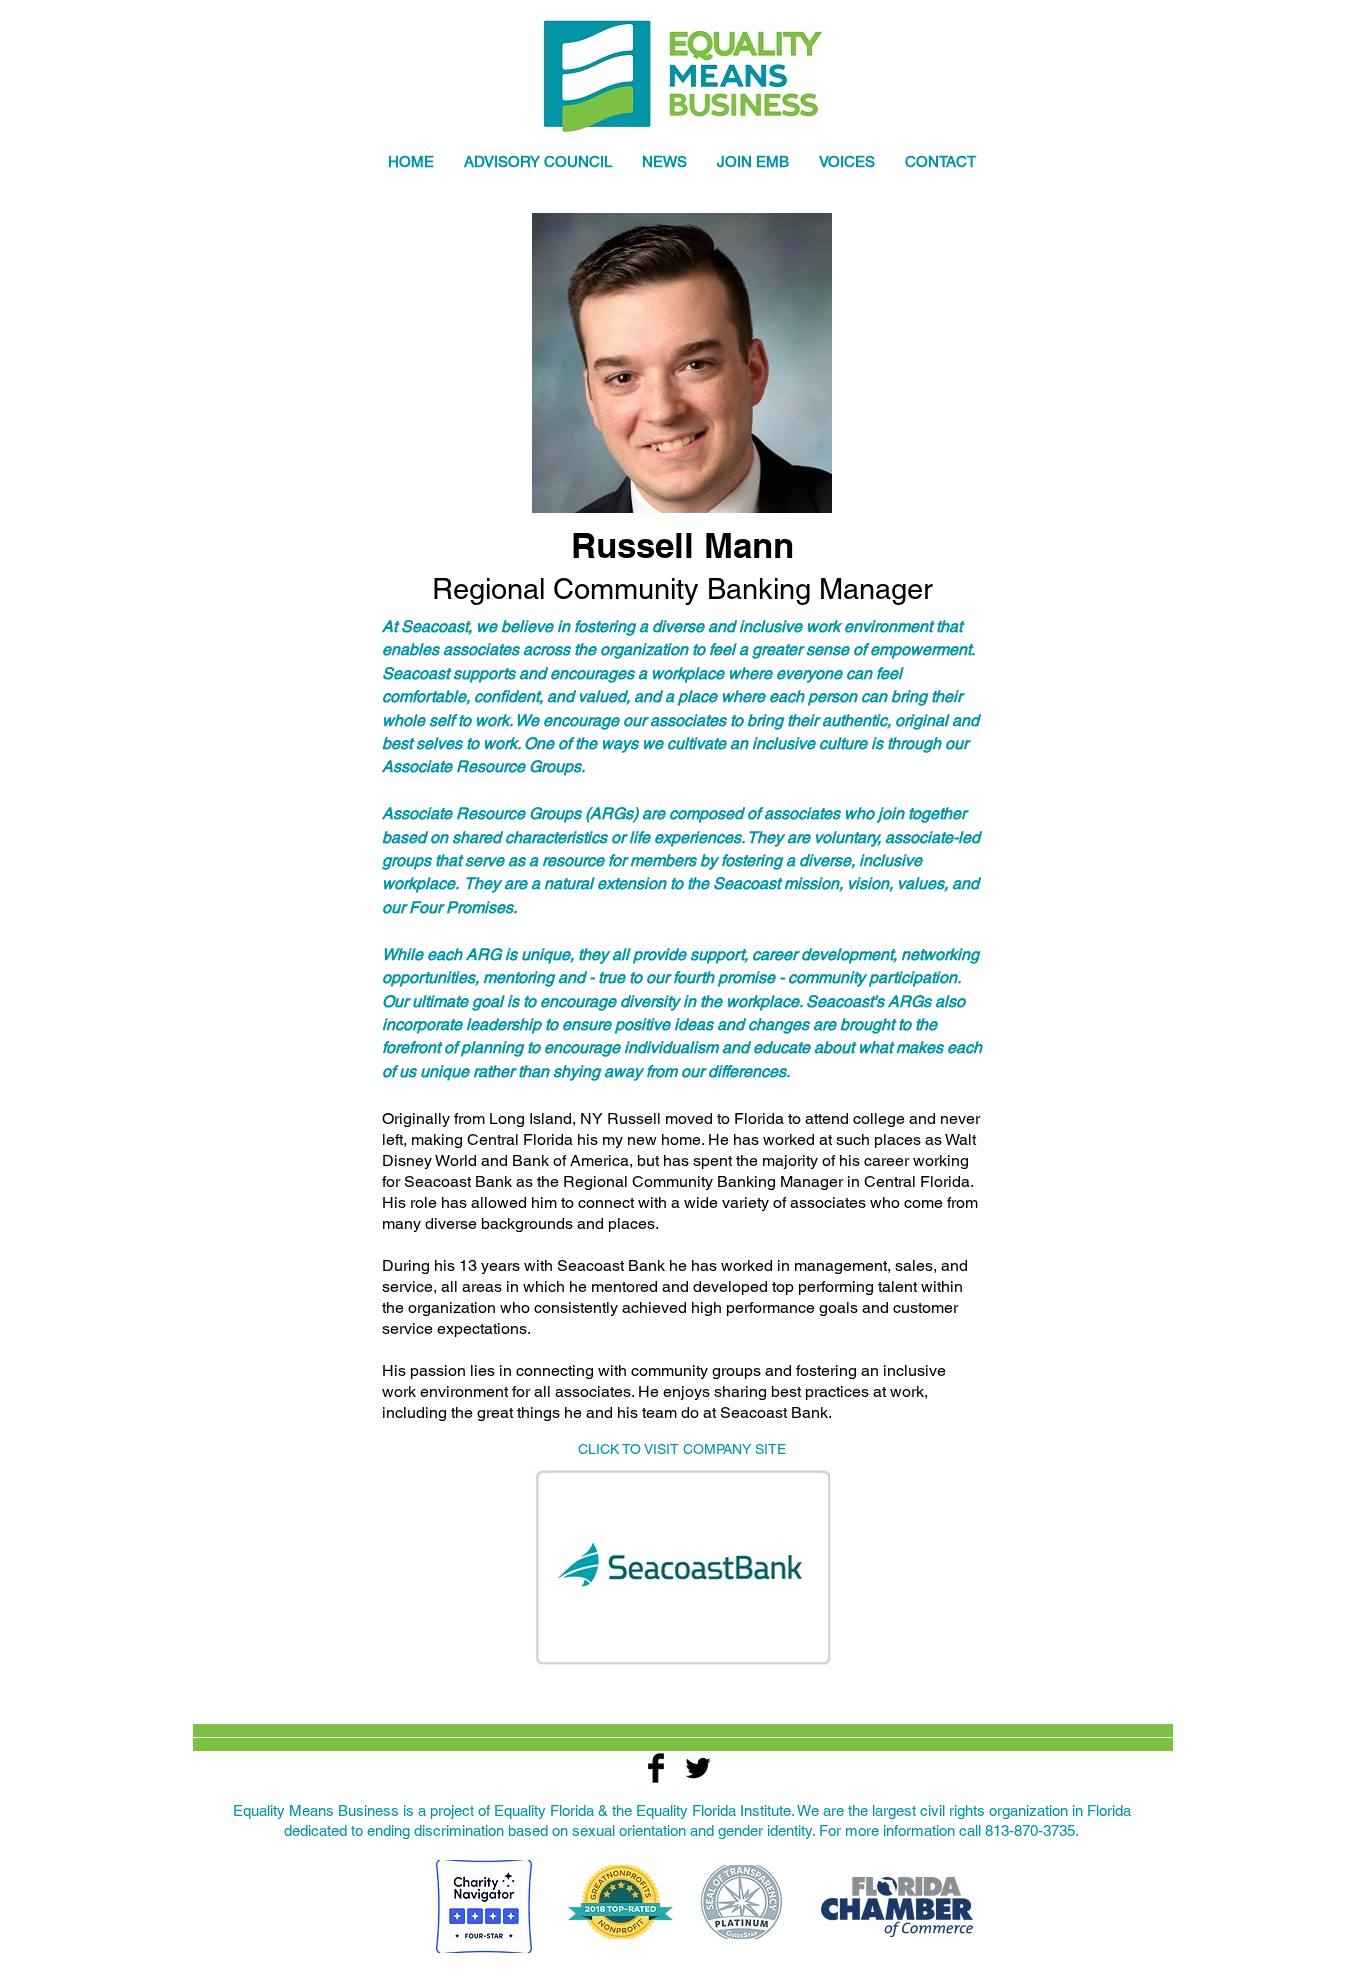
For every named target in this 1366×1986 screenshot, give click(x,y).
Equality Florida (544, 1810)
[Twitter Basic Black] (698, 1768)
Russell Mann (682, 545)
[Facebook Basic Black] (656, 1768)
